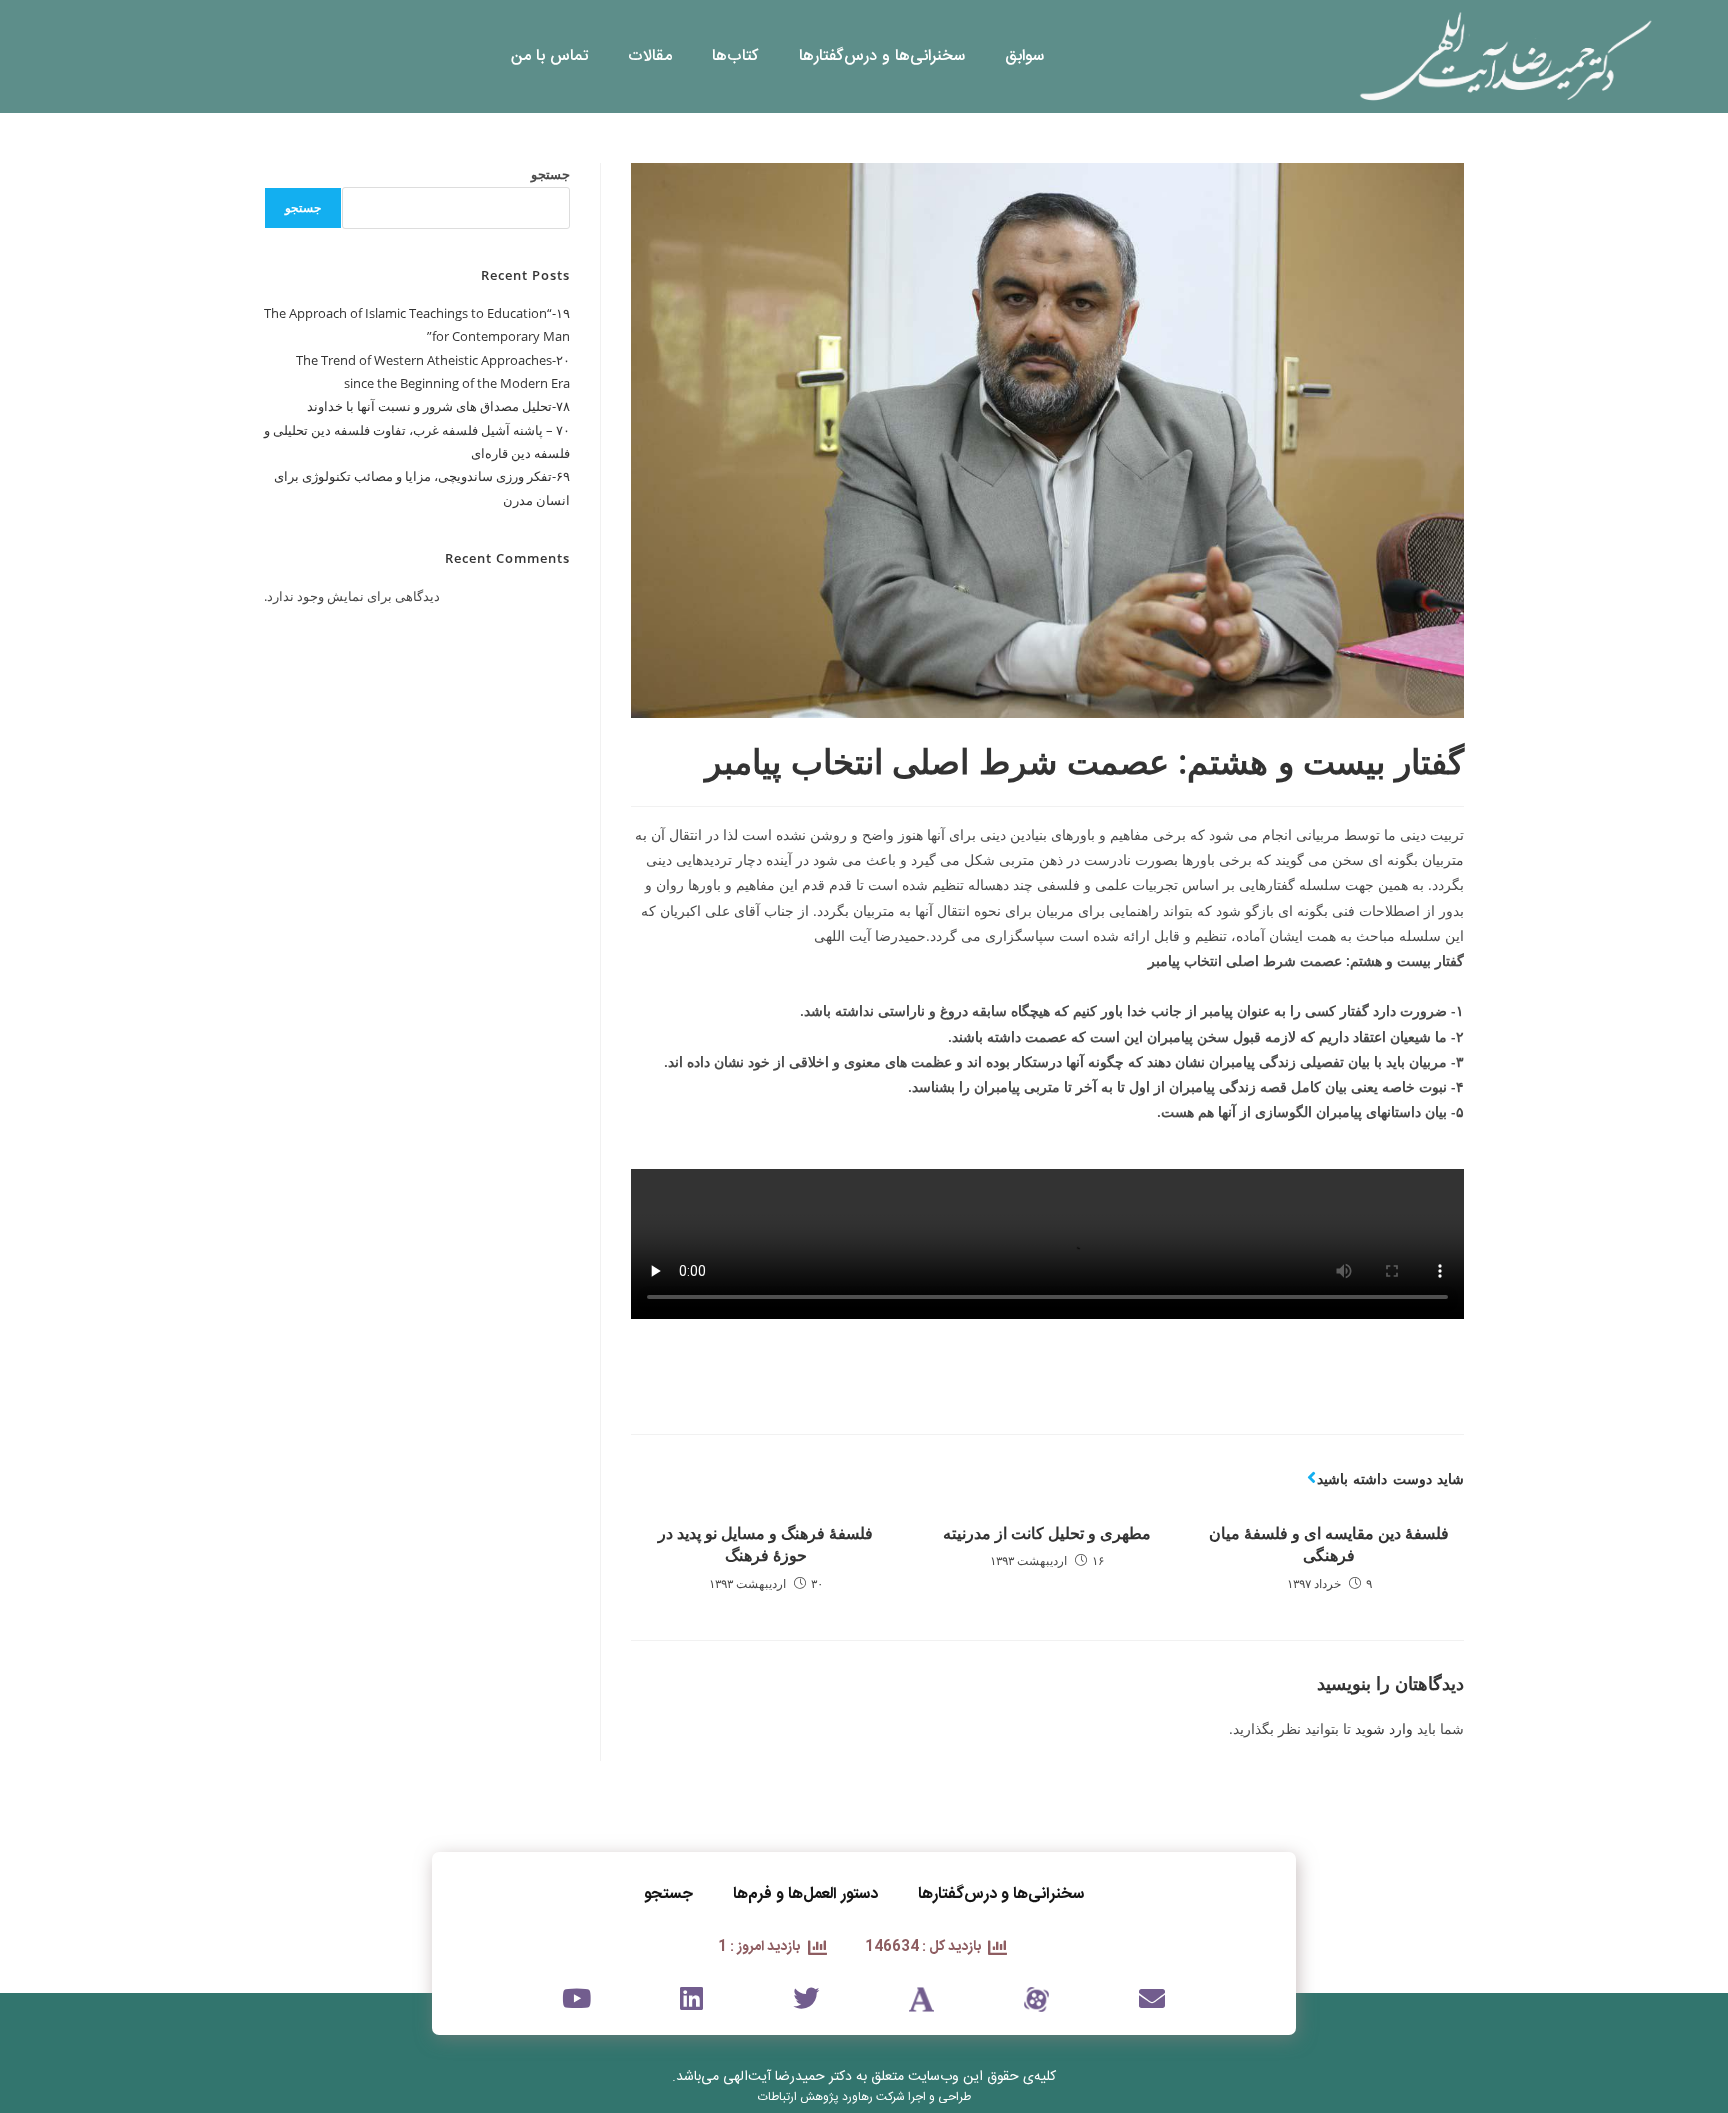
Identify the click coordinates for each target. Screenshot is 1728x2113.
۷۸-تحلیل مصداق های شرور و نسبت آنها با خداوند (438, 406)
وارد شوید (1384, 1728)
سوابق (1024, 56)
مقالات (650, 56)
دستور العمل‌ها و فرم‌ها (805, 1894)
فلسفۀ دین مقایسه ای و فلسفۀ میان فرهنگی (1329, 1544)
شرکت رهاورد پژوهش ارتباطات (831, 2097)
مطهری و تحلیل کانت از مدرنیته (1047, 1533)
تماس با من (549, 56)
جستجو (550, 174)
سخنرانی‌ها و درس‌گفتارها (882, 56)
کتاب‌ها (735, 56)
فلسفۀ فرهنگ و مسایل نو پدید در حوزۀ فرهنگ (765, 1544)
